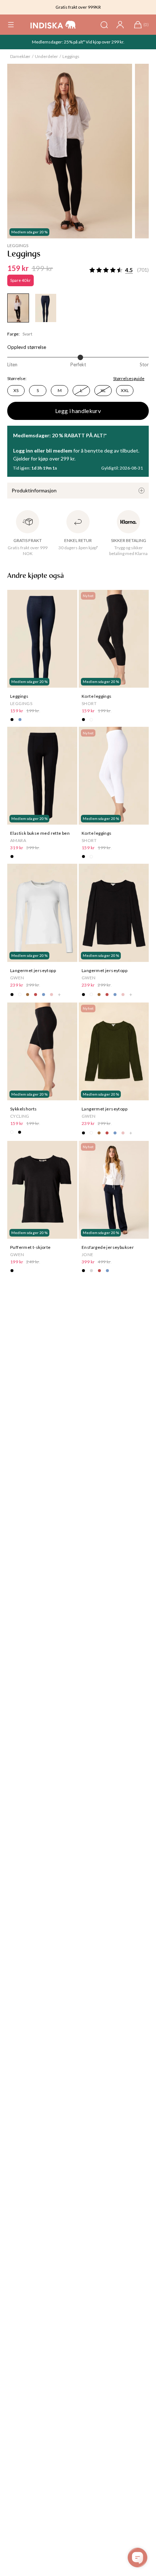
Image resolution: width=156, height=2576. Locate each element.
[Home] (53, 25)
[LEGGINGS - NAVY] (46, 308)
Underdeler (46, 56)
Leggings (71, 56)
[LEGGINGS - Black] (18, 308)
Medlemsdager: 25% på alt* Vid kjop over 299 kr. (78, 42)
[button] (11, 25)
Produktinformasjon (34, 490)
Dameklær (20, 56)
